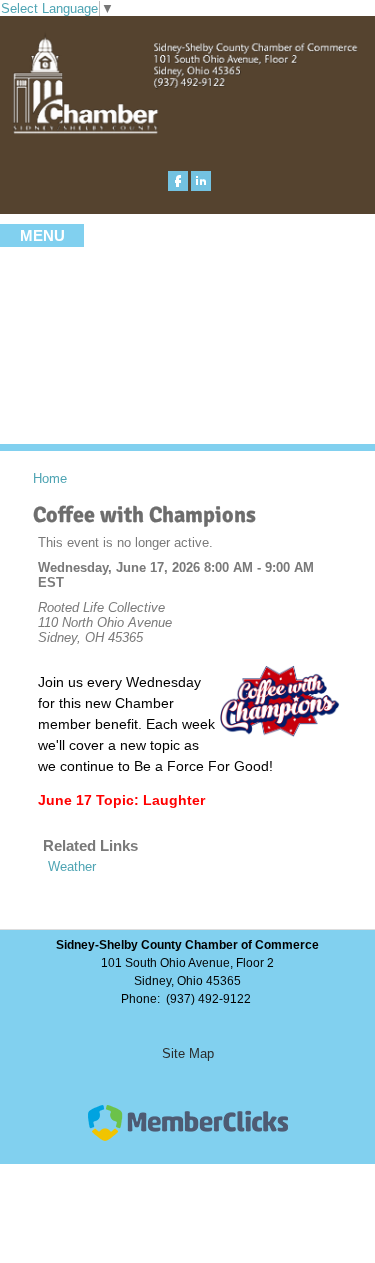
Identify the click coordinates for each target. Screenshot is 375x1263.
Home (50, 478)
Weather (72, 866)
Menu (42, 235)
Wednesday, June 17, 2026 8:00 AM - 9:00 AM (176, 567)
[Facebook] (178, 181)
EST (51, 582)
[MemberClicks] (188, 1136)
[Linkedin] (201, 181)
